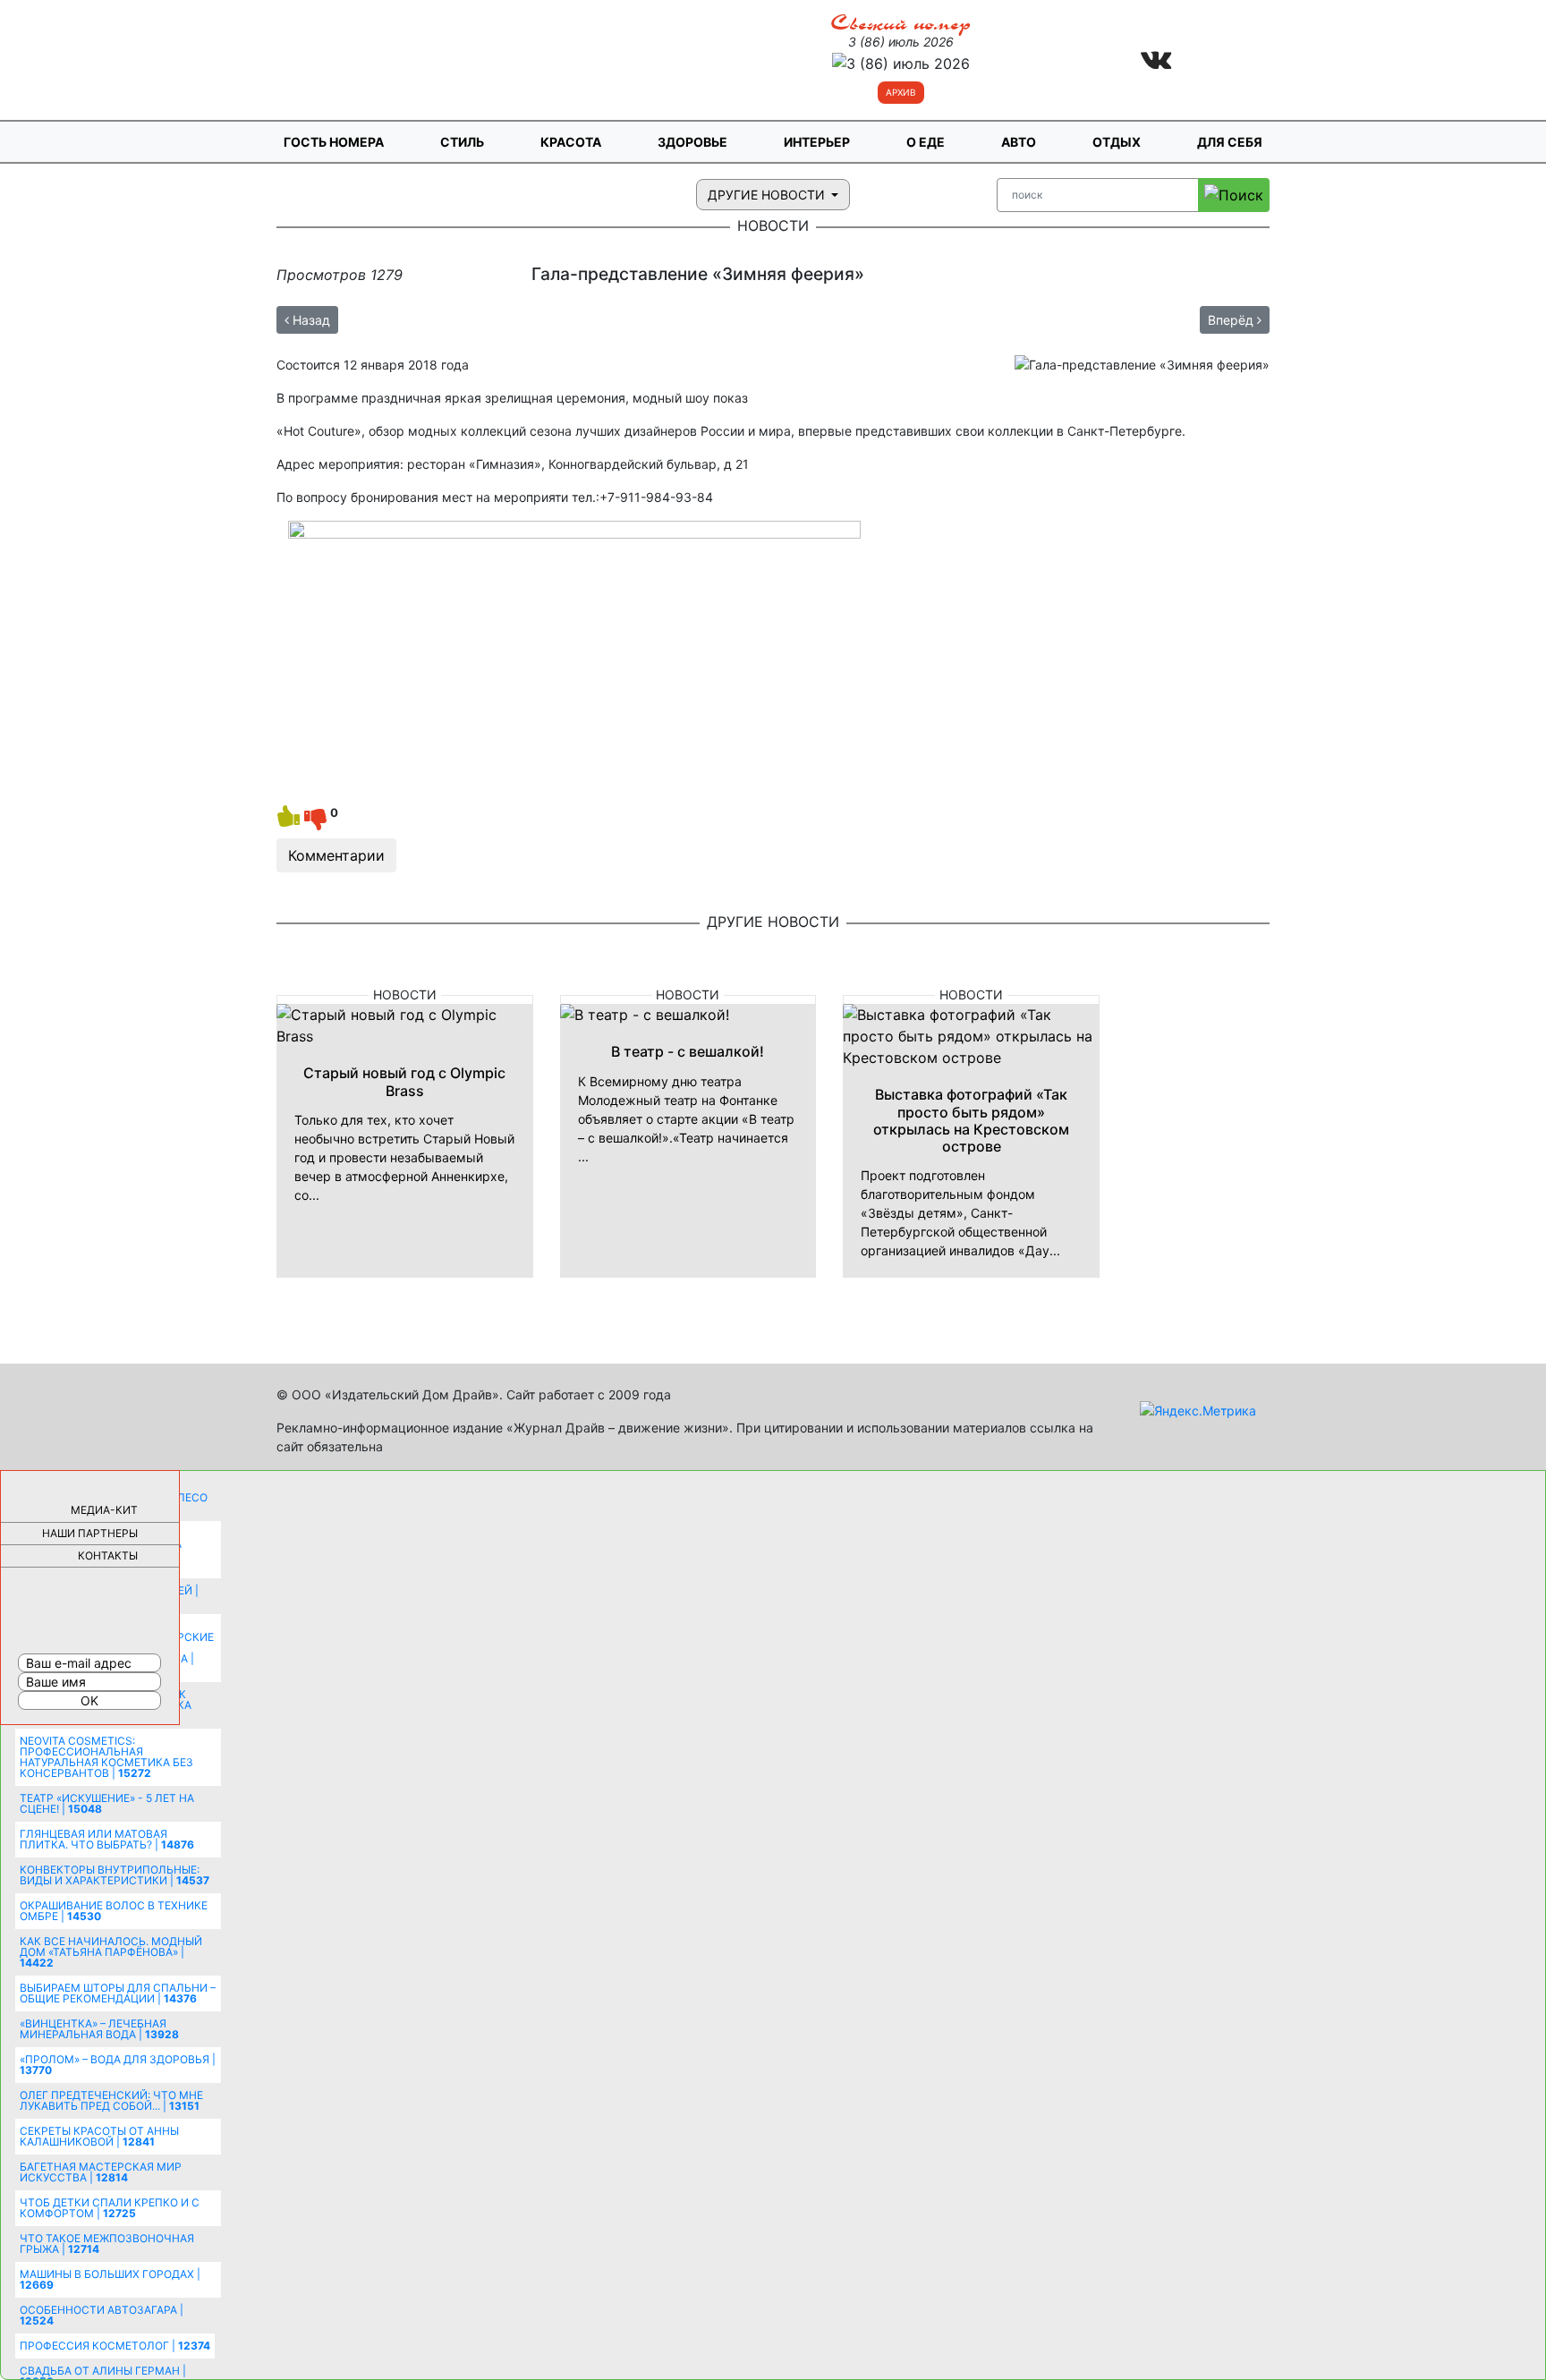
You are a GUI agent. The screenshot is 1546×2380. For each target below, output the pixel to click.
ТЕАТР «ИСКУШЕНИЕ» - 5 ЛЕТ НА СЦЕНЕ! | (107, 1803)
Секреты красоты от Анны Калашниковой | (99, 2136)
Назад (310, 320)
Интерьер (817, 142)
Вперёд (1232, 320)
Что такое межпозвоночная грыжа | (107, 2244)
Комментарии (336, 855)
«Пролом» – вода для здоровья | (118, 2065)
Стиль (462, 142)
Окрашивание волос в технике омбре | (114, 1911)
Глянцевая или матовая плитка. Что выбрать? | (107, 1839)
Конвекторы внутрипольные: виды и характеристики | (115, 1875)
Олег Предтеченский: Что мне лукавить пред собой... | (111, 2100)
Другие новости (768, 195)
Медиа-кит (104, 1510)
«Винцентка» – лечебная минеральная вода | (99, 2029)
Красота (571, 142)
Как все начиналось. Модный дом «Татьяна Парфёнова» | (111, 1952)
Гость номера (334, 142)
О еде (926, 142)
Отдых (1117, 142)
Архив (901, 92)
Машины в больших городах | (110, 2279)
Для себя (1230, 142)
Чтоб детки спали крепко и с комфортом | (110, 2208)
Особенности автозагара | (102, 2315)
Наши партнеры (90, 1533)
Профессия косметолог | (115, 2346)
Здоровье (692, 142)
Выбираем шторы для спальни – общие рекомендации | (118, 1993)
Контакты (108, 1555)
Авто (1019, 142)
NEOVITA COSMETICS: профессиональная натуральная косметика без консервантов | (106, 1757)
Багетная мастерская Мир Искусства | (101, 2172)
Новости (405, 994)
